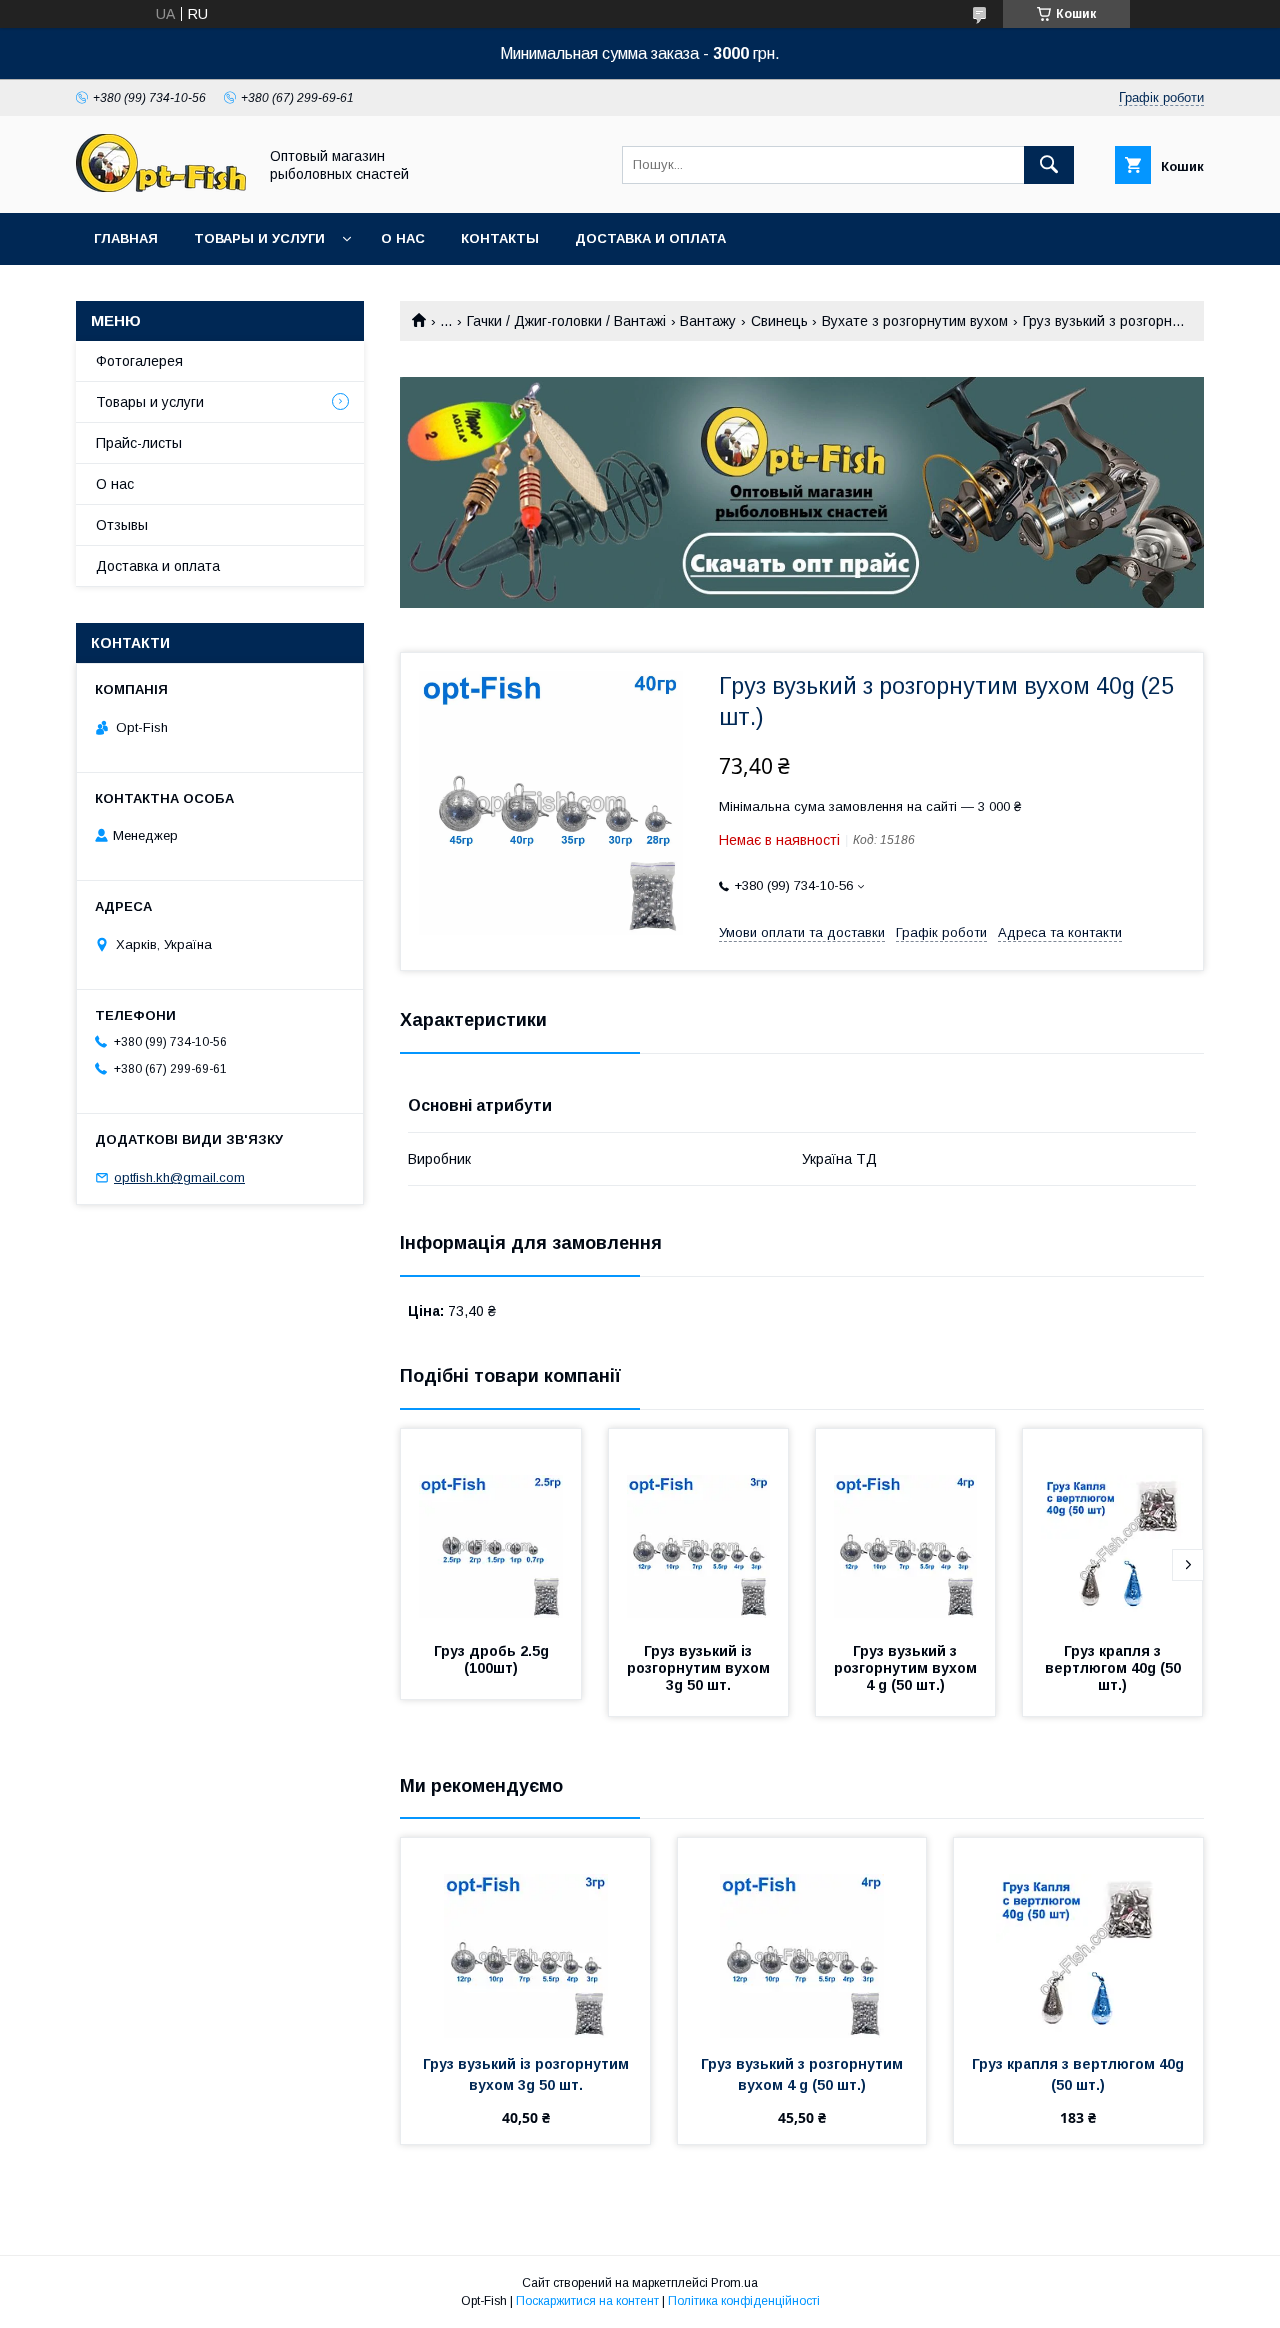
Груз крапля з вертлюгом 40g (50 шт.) (1115, 1668)
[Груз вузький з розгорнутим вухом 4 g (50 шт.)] (906, 1529)
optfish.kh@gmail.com (179, 1177)
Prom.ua (734, 2283)
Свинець (779, 321)
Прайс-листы (139, 443)
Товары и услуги (259, 238)
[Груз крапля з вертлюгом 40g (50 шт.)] (1113, 1529)
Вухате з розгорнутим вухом (915, 321)
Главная (126, 238)
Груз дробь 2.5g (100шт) (493, 1659)
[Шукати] (1049, 165)
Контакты (500, 238)
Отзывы (122, 525)
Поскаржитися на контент (587, 2301)
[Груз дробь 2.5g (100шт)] (491, 1529)
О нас (403, 238)
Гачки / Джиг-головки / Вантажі (566, 321)
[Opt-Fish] (161, 187)
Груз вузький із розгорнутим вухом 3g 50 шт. (700, 1668)
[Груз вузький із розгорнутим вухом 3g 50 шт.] (699, 1529)
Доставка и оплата (650, 238)
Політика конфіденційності (744, 2301)
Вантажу (708, 321)
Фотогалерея (139, 361)
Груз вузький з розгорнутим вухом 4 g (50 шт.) (907, 1668)
